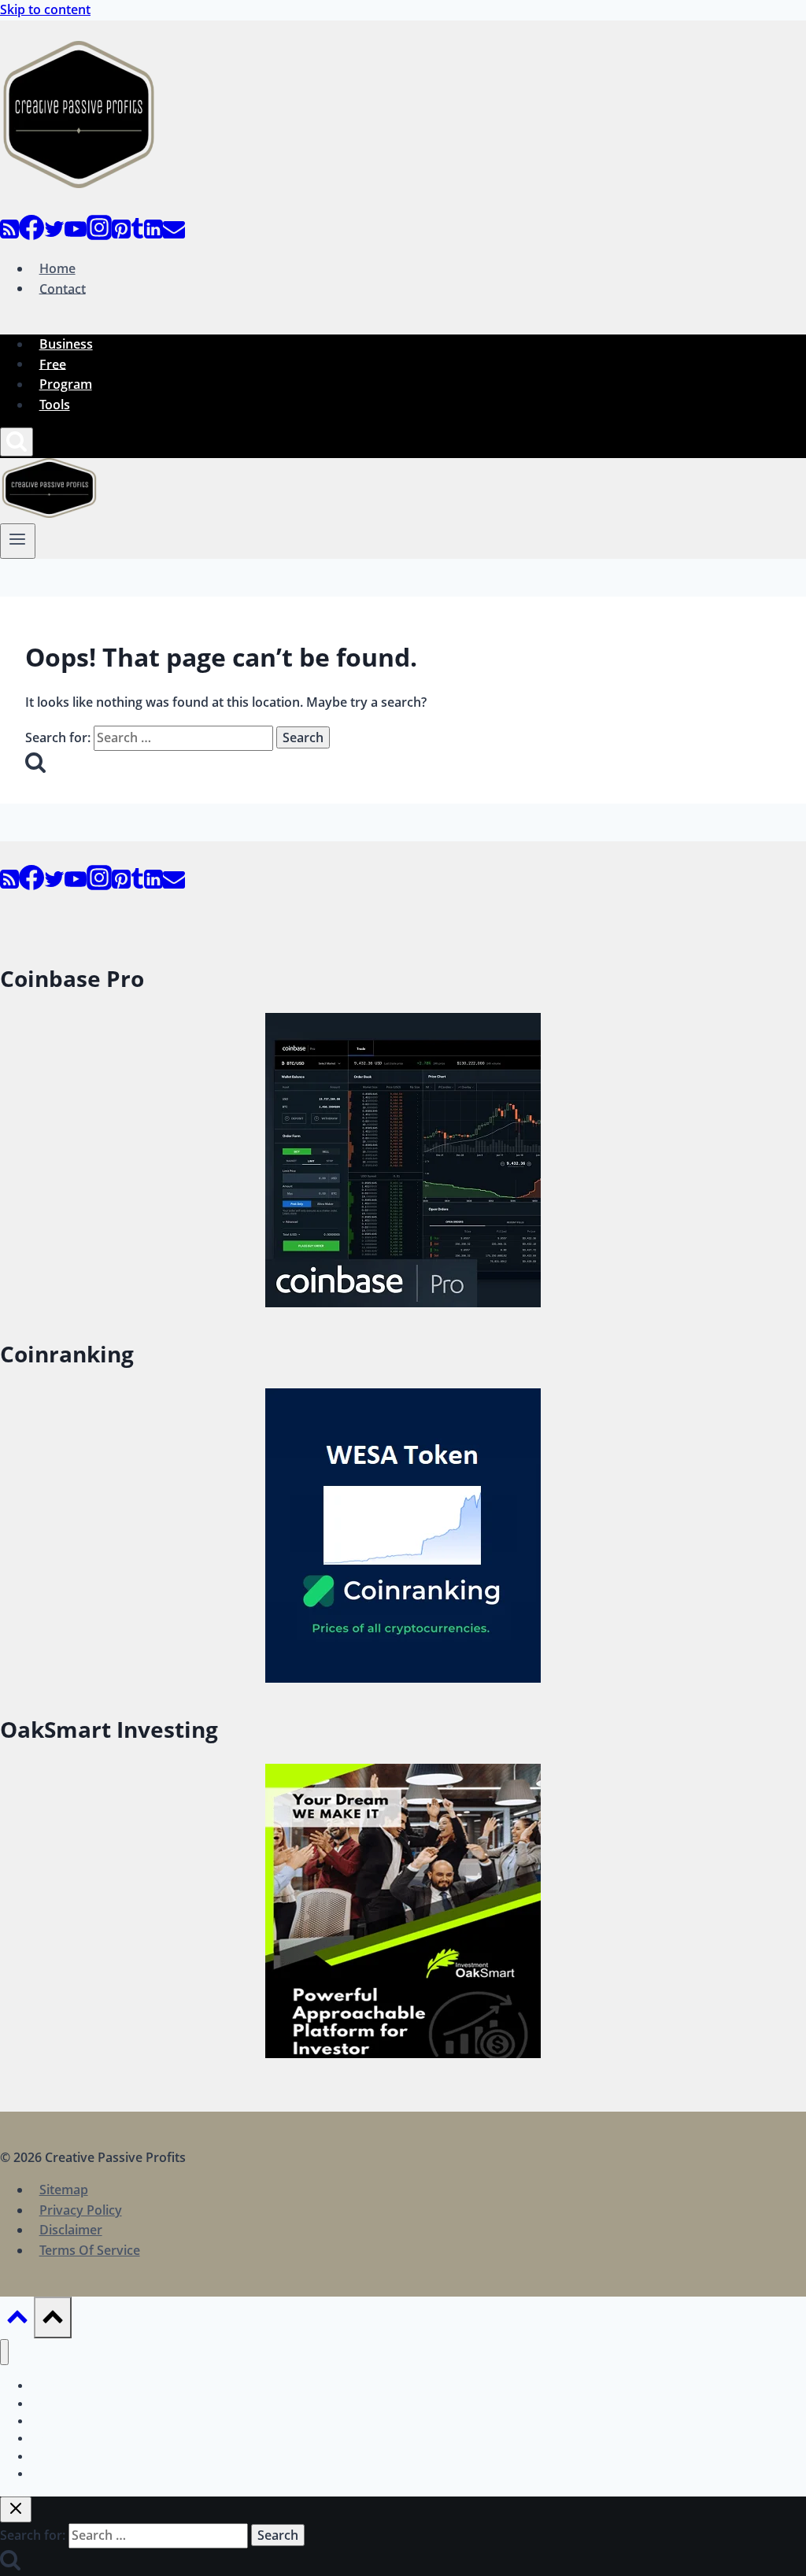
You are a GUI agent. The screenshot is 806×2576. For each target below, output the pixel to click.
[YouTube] (76, 235)
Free (53, 364)
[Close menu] (4, 2352)
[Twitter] (54, 235)
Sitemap (64, 2190)
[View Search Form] (17, 442)
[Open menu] (18, 541)
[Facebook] (31, 235)
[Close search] (16, 2509)
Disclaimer (71, 2230)
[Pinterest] (121, 235)
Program (66, 384)
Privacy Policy (81, 2210)
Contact (63, 288)
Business (66, 344)
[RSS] (9, 235)
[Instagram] (99, 235)
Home (57, 268)
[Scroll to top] (17, 2320)
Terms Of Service (90, 2250)
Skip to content (45, 9)
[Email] (174, 235)
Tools (55, 405)
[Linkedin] (153, 235)
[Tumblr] (137, 235)
